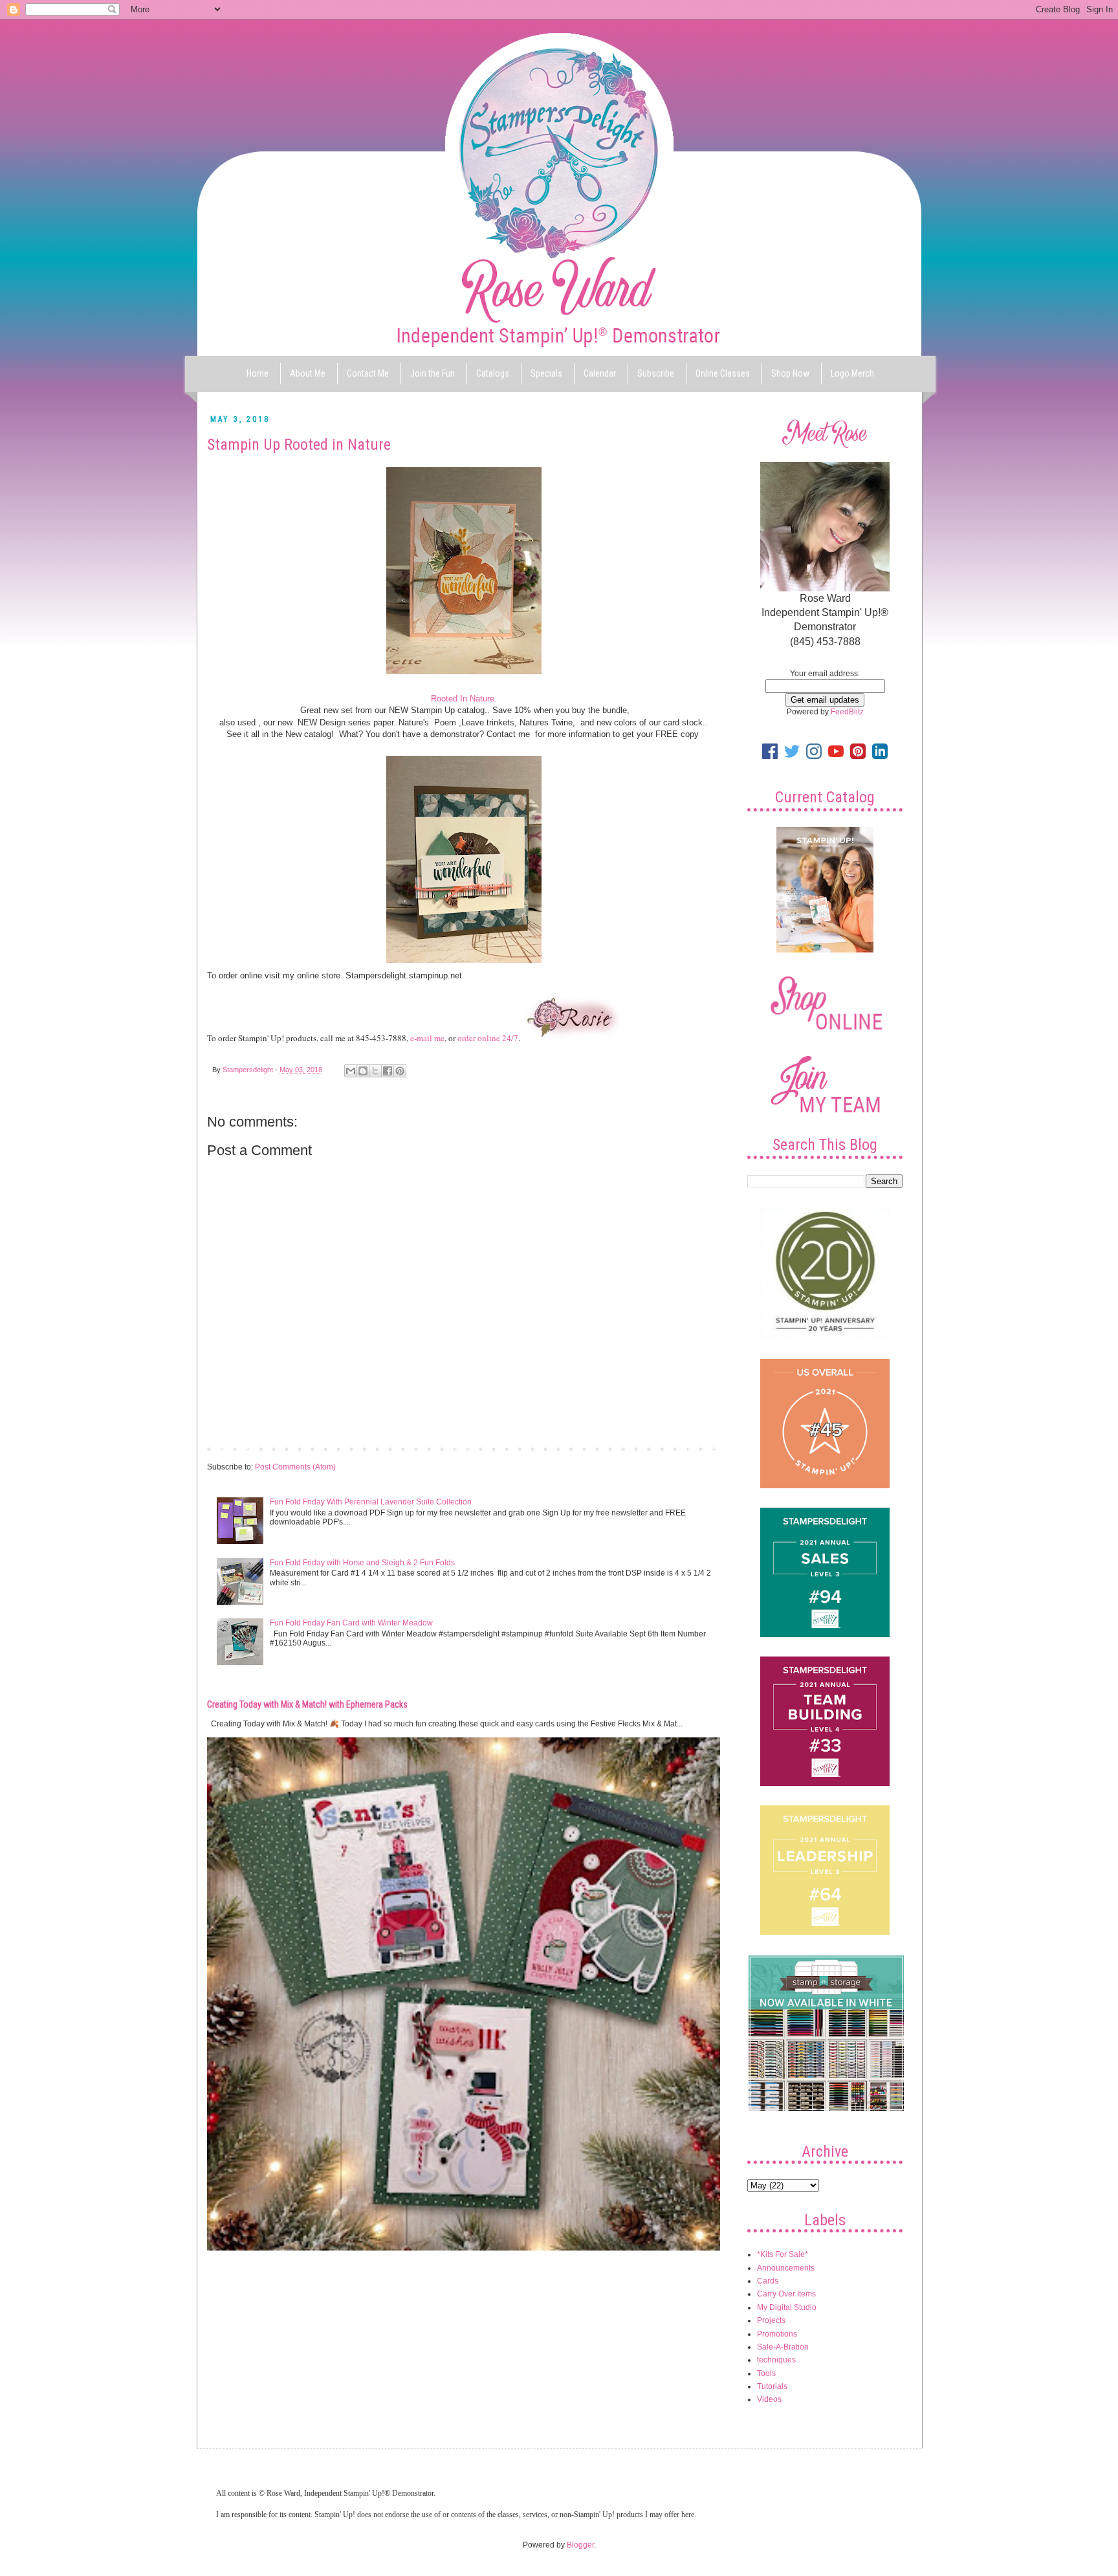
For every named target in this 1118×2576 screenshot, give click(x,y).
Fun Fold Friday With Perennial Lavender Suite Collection (371, 1502)
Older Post (698, 1448)
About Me (308, 373)
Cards (768, 2281)
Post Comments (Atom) (295, 1467)
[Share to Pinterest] (400, 1071)
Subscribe (656, 373)
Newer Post (231, 1448)
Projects (771, 2320)
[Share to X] (375, 1071)
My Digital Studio (787, 2307)
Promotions (777, 2334)
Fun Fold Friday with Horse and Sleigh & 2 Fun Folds (362, 1563)
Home (258, 373)
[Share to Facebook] (388, 1071)
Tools (766, 2373)
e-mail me (427, 1038)
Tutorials (772, 2386)
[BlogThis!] (363, 1071)
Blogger (580, 2545)
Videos (769, 2399)
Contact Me (368, 373)
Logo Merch (852, 373)
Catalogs (493, 373)
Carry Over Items (786, 2294)
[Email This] (351, 1071)
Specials (546, 373)
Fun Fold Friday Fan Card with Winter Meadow (351, 1623)
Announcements (786, 2268)
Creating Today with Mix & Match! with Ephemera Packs (307, 1704)
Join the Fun (433, 373)
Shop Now (790, 373)
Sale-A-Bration (783, 2347)
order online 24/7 (488, 1038)
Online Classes (723, 373)
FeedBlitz (847, 712)
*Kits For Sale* (783, 2254)
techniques (776, 2360)
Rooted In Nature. (464, 699)
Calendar (600, 373)
